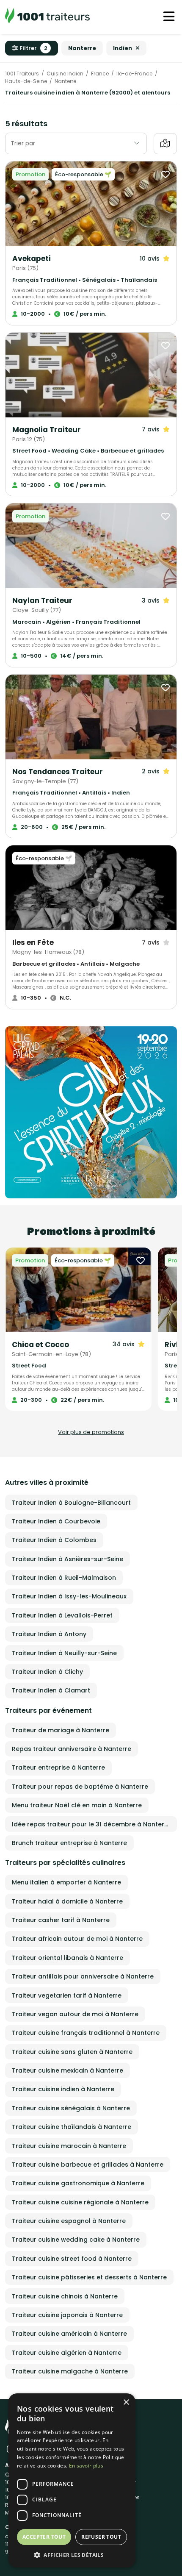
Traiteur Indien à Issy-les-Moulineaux (69, 1596)
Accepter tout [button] (44, 2537)
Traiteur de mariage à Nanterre (61, 1730)
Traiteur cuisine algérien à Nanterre (67, 2353)
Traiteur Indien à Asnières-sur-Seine (68, 1559)
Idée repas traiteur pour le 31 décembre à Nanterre (91, 1824)
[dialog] (72, 2480)
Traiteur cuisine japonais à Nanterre (67, 2315)
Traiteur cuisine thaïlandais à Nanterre (72, 2127)
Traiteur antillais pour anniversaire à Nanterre (83, 1976)
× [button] (126, 2402)
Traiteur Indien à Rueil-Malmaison (64, 1578)
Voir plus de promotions (91, 1432)
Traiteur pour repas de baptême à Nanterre (80, 1787)
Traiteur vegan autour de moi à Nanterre (75, 2014)
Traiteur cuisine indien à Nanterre (63, 2089)
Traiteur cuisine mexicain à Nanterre (68, 2070)
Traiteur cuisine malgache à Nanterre (70, 2371)
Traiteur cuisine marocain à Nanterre (69, 2146)
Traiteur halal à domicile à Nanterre (67, 1901)
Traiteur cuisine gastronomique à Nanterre (78, 2183)
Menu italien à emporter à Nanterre (66, 1882)
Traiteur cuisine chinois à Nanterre (65, 2296)
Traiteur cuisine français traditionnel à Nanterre (86, 2033)
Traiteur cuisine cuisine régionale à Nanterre (80, 2202)
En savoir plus (86, 2466)
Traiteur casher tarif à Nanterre (61, 1920)
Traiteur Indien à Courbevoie (56, 1521)
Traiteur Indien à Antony (49, 1634)
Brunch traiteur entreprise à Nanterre (69, 1843)
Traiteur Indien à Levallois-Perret (62, 1615)
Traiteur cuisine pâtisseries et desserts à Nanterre (89, 2277)
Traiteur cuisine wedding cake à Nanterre (76, 2240)
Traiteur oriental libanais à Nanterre (68, 1958)
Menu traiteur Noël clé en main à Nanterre (77, 1805)
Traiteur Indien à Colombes (54, 1540)
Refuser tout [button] (101, 2537)
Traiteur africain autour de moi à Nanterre (77, 1939)
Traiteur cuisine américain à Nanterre (69, 2334)
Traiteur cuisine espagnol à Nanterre (69, 2221)
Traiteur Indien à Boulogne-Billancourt (71, 1503)
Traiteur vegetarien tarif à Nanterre (67, 1995)
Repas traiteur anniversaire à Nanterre (72, 1749)
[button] (72, 2555)
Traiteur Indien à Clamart (51, 1690)
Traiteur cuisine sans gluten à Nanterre (72, 2052)
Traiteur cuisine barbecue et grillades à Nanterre (88, 2165)
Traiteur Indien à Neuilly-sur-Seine (64, 1653)
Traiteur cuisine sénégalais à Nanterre (71, 2108)
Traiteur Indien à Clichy (47, 1672)
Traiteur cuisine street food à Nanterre (72, 2259)
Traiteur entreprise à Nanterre (58, 1767)
